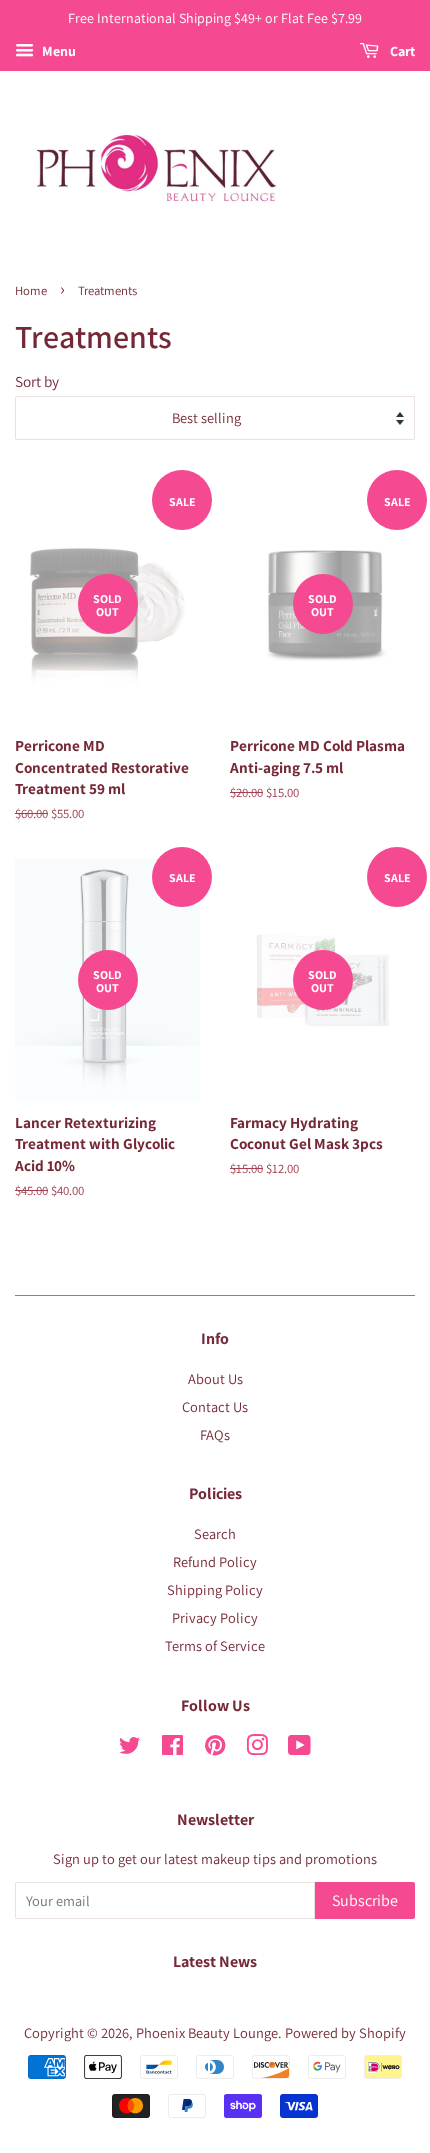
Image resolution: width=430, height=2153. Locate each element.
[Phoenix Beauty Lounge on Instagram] (257, 1748)
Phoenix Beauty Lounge (207, 2032)
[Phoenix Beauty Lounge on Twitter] (130, 1748)
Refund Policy (215, 1561)
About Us (215, 1378)
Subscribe (365, 1900)
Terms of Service (215, 1645)
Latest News (215, 1961)
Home (31, 290)
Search (215, 1533)
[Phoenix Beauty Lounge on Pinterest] (215, 1748)
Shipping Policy (215, 1589)
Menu (57, 51)
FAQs (215, 1434)
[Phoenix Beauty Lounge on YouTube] (299, 1748)
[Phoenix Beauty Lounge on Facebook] (172, 1748)
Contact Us (215, 1406)
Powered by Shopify (345, 2032)
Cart (401, 51)
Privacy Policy (215, 1617)
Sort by (37, 381)
